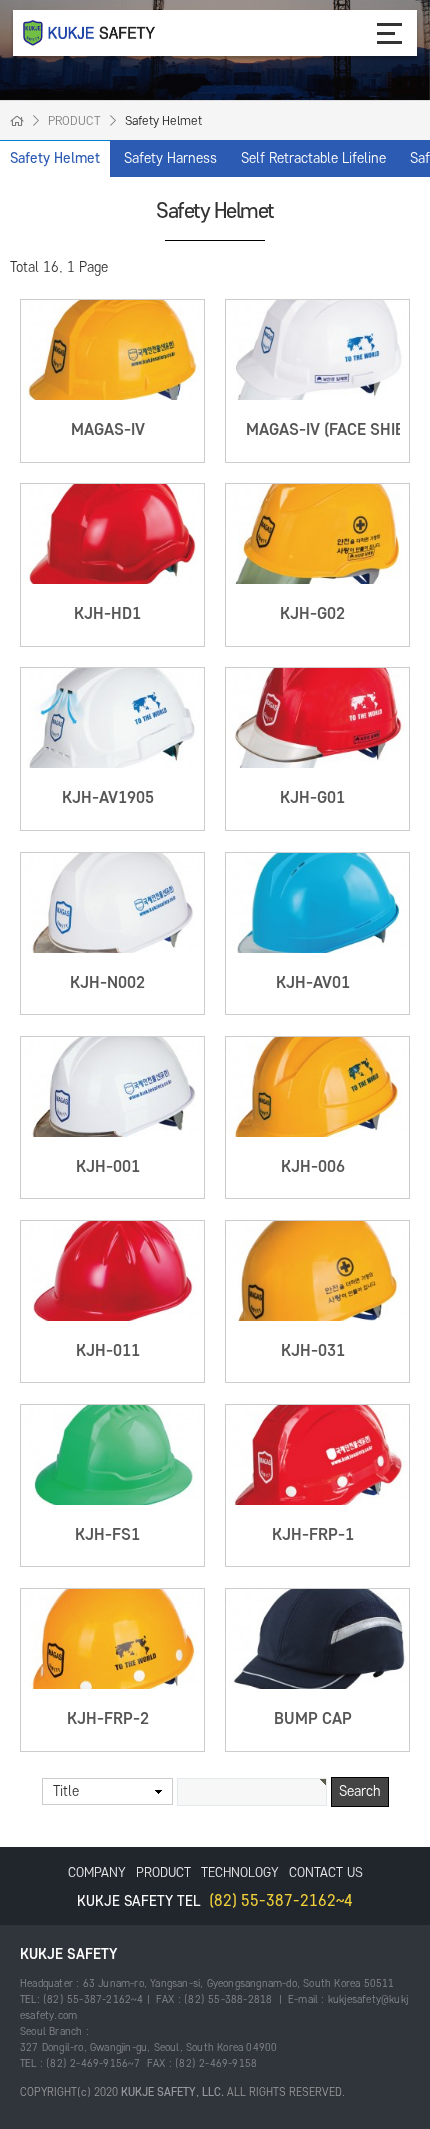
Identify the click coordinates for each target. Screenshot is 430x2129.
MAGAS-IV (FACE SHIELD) (337, 430)
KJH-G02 (312, 614)
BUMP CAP (313, 1719)
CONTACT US (326, 1872)
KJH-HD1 (107, 614)
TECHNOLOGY (240, 1872)
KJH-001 (108, 1167)
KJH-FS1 (107, 1535)
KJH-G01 (312, 798)
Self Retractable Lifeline (313, 158)
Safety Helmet (55, 158)
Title (66, 1791)
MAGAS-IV (108, 430)
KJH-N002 (107, 983)
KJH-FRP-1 (313, 1535)
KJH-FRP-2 (108, 1719)
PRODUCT (163, 1872)
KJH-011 (108, 1351)
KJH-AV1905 (108, 798)
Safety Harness (170, 158)
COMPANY (97, 1872)
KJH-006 (313, 1167)
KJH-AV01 (313, 983)
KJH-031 (313, 1351)
